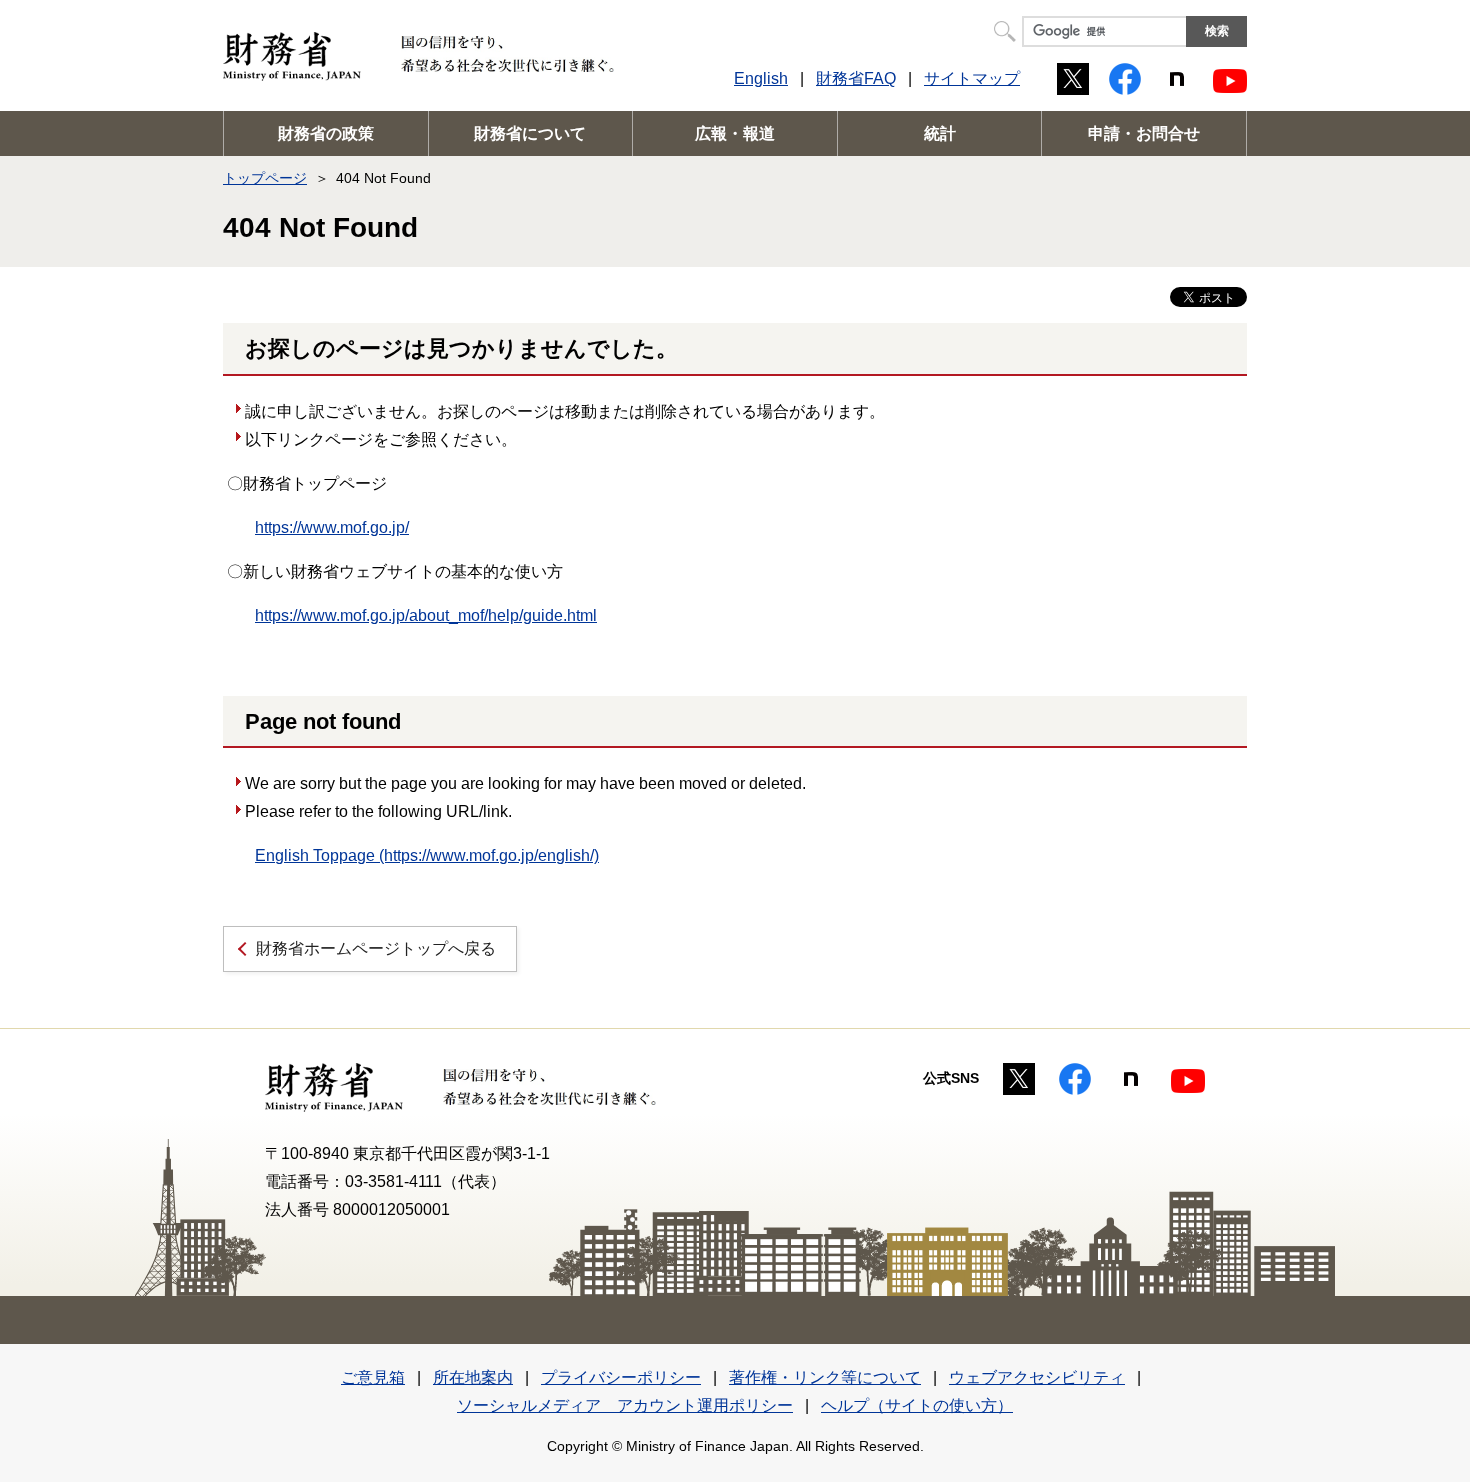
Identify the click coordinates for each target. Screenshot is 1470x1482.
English (761, 78)
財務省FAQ (856, 78)
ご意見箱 (373, 1377)
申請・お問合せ (1144, 133)
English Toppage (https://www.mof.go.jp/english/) (427, 855)
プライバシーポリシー (621, 1377)
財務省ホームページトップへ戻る (376, 948)
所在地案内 (473, 1377)
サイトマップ (972, 78)
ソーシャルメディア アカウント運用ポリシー (625, 1405)
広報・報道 (735, 133)
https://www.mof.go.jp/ (332, 527)
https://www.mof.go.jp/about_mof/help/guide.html (426, 615)
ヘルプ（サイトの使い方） (917, 1405)
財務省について (530, 133)
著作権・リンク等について (825, 1377)
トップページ (265, 178)
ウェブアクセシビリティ (1037, 1377)
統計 (940, 133)
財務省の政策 (326, 133)
